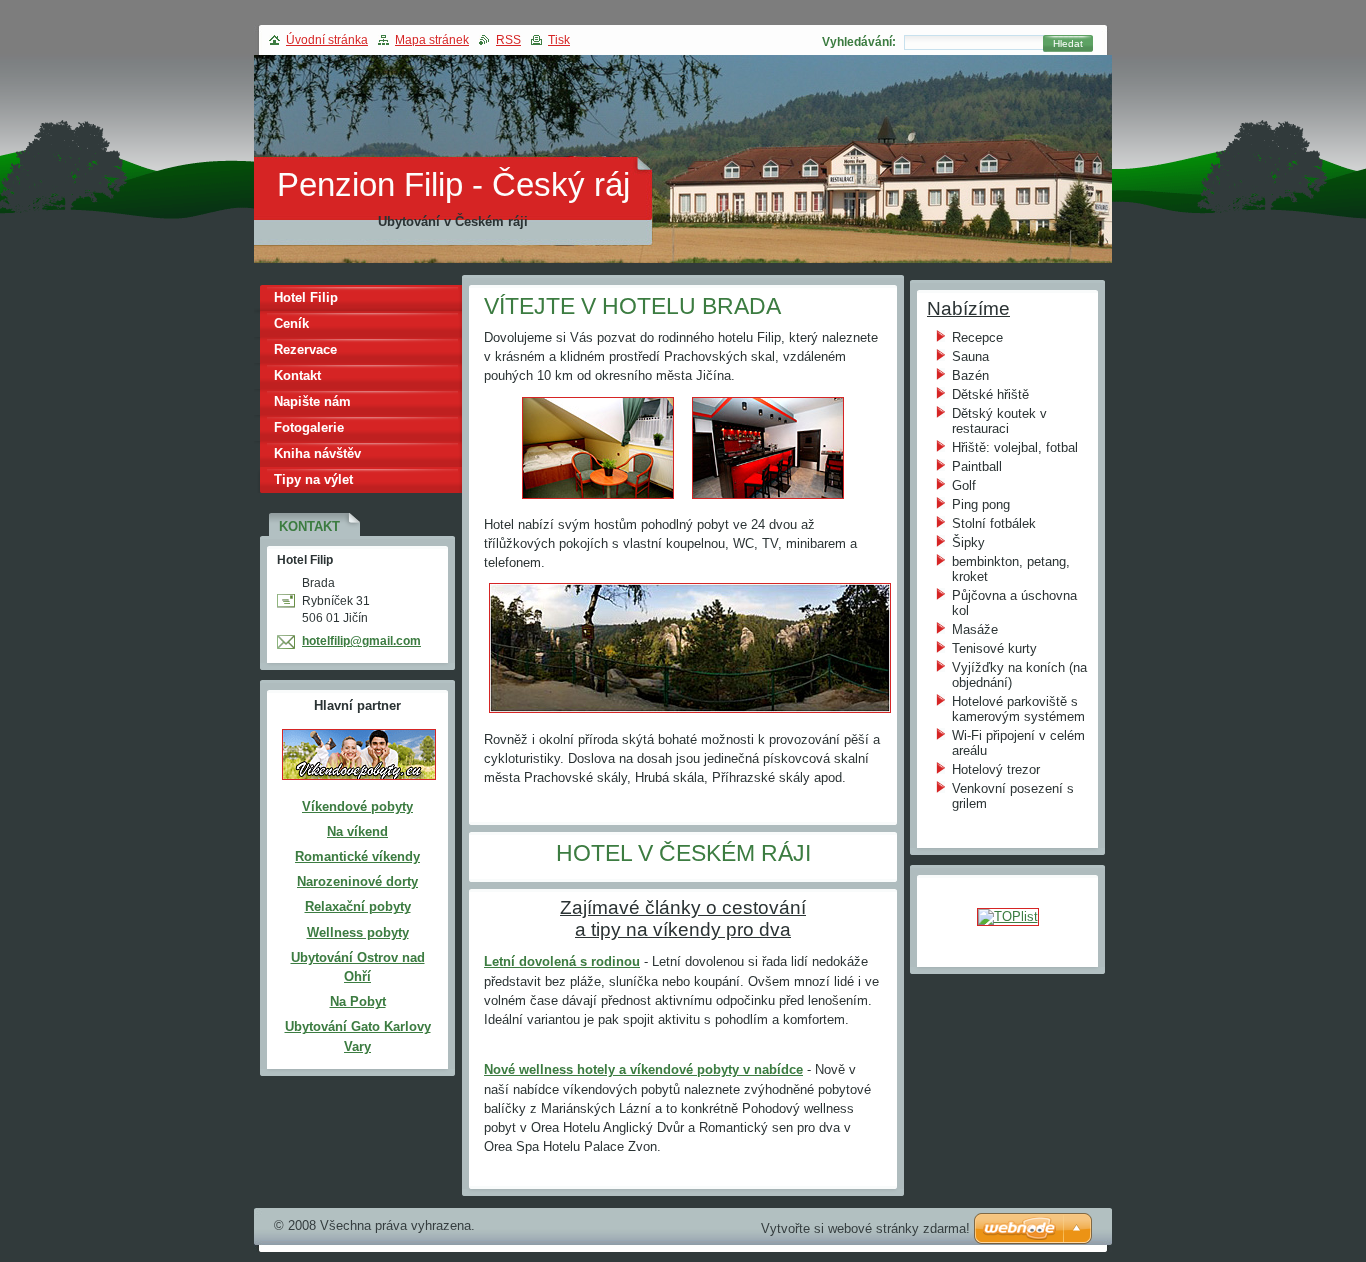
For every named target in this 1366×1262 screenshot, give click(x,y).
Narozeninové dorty (357, 881)
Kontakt (297, 375)
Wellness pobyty (358, 932)
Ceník (291, 323)
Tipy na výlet (313, 479)
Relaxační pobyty (358, 906)
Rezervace (305, 349)
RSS (508, 40)
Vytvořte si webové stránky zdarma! (865, 1228)
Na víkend (357, 831)
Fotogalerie (309, 427)
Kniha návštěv (317, 453)
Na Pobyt (358, 1001)
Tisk (559, 40)
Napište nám (312, 401)
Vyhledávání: (859, 42)
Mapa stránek (432, 40)
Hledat (1068, 43)
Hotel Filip (306, 297)
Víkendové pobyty (357, 806)
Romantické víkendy (357, 856)
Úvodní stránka (327, 40)
